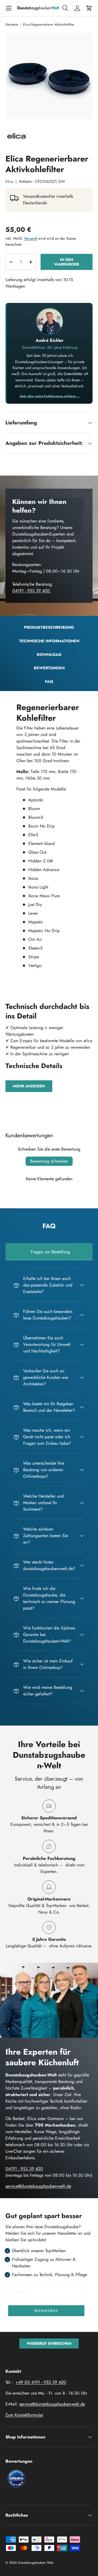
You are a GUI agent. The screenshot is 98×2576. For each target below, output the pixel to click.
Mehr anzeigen (29, 1086)
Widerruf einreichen (49, 2343)
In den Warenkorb (67, 262)
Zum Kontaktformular (24, 2415)
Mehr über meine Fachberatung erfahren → (50, 396)
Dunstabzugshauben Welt (36, 2563)
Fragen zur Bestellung (50, 1252)
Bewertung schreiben (49, 1161)
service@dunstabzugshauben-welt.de (38, 2186)
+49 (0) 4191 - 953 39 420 (41, 2382)
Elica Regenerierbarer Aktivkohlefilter (49, 25)
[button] (89, 8)
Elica (9, 181)
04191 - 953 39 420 (32, 591)
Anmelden (46, 2311)
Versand (30, 238)
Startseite (12, 25)
